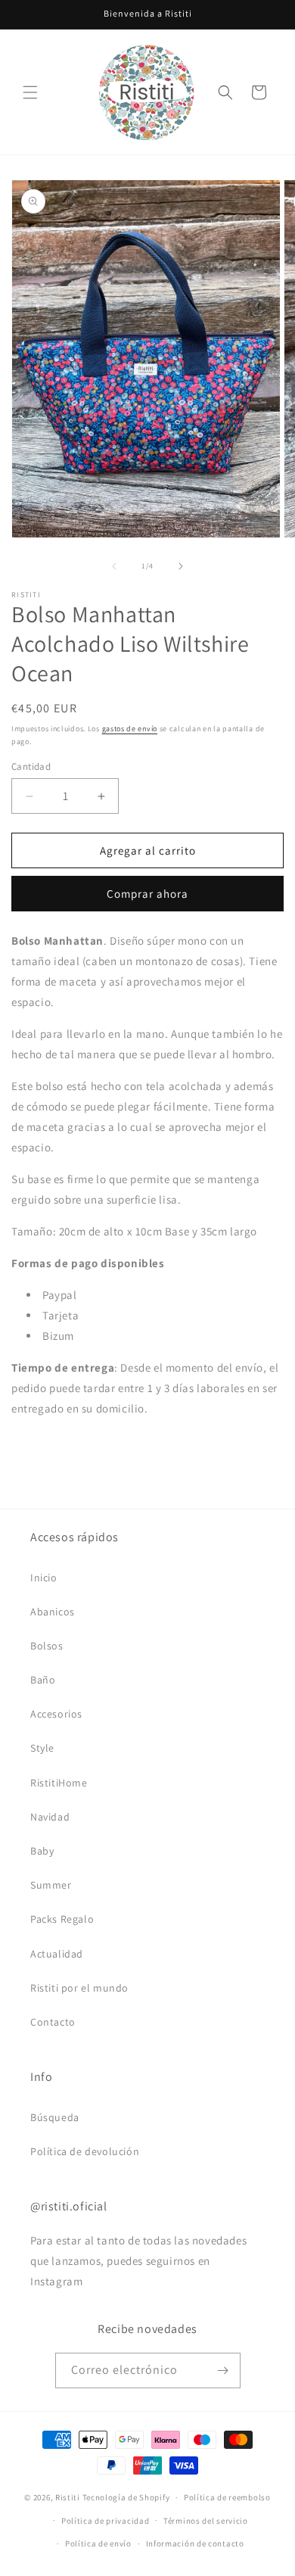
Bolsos (47, 1646)
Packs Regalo (62, 1919)
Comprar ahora (147, 894)
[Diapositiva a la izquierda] (114, 566)
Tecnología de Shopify (126, 2497)
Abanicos (53, 1612)
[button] (30, 92)
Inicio (44, 1578)
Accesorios (56, 1714)
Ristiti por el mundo (79, 1988)
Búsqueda (55, 2117)
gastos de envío (130, 729)
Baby (42, 1851)
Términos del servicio (206, 2521)
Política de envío (98, 2543)
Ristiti (68, 2497)
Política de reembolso (227, 2497)
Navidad (50, 1817)
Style (42, 1748)
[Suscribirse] (223, 2370)
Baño (43, 1680)
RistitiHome (59, 1783)
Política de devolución (85, 2151)
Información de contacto (195, 2543)
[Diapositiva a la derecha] (181, 566)
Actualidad (57, 1954)
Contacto (53, 2022)
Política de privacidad (105, 2521)
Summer (51, 1885)
